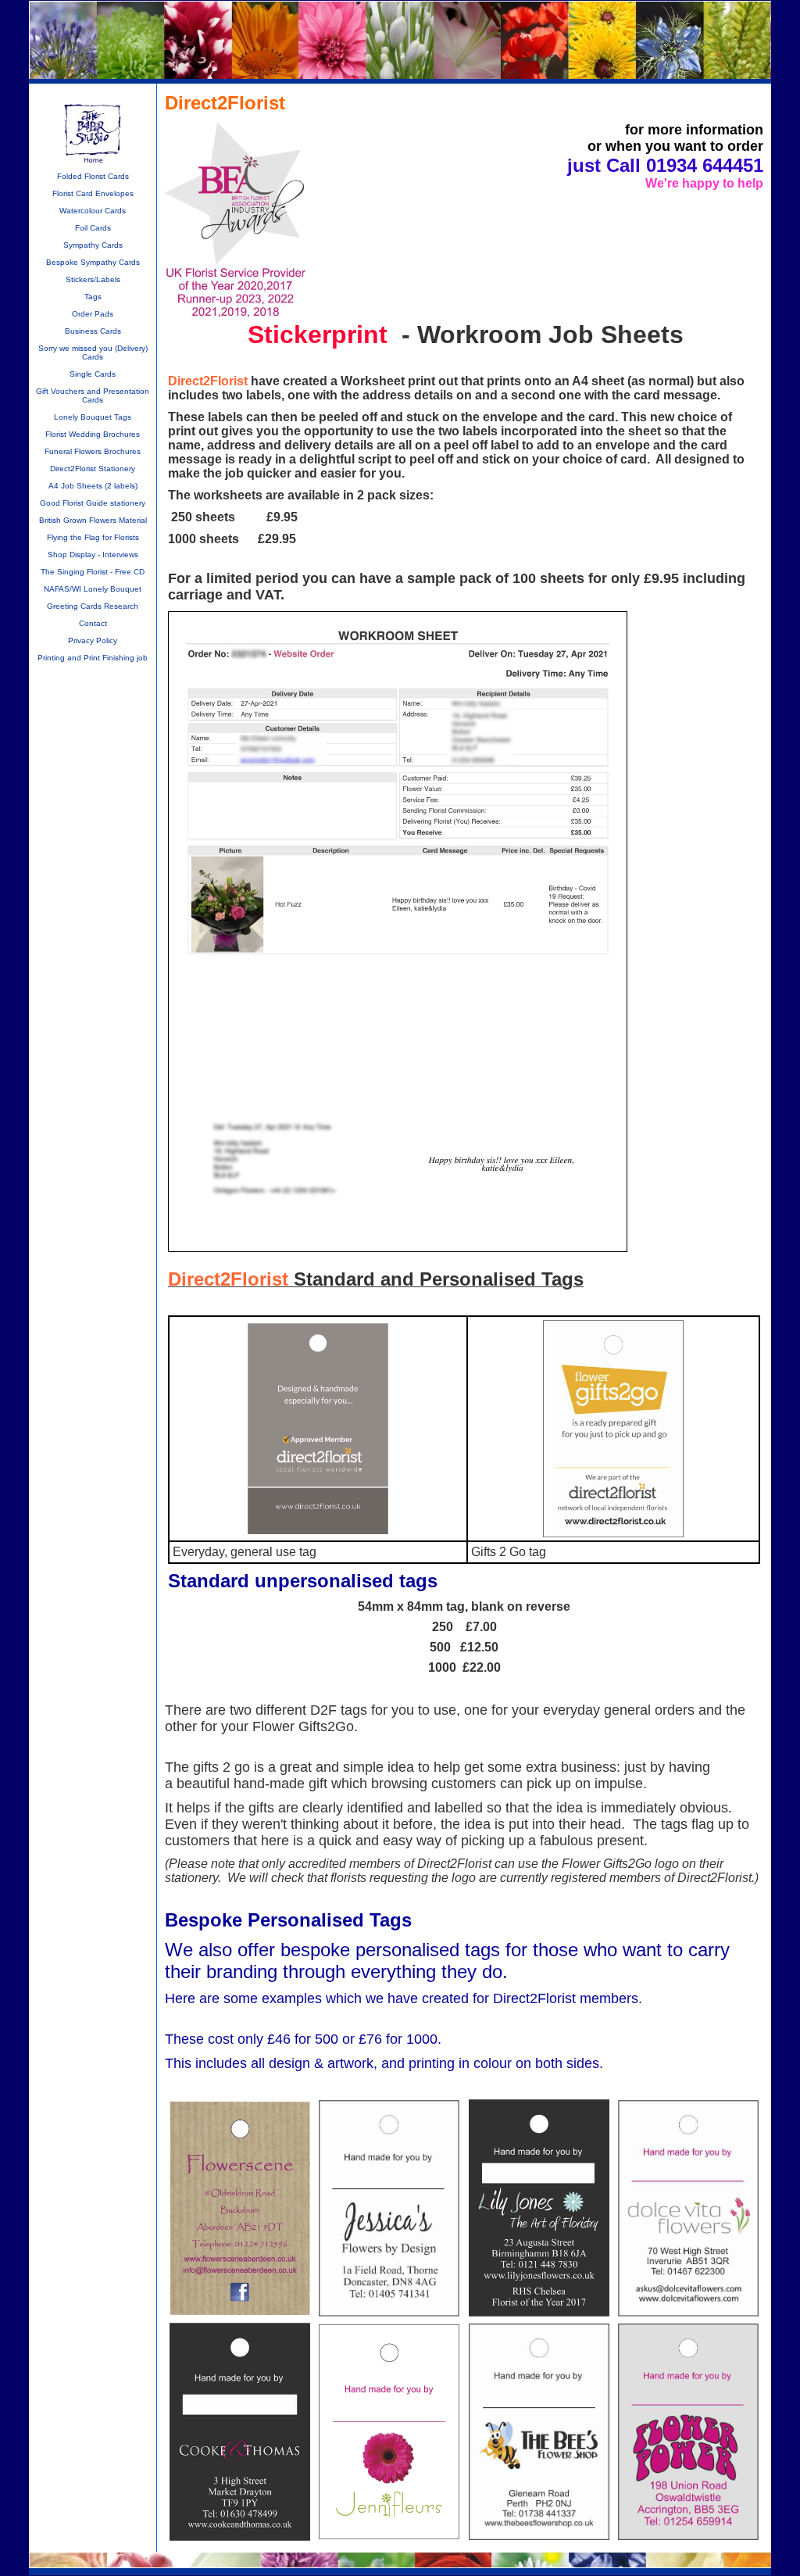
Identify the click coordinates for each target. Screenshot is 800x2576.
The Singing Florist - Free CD (93, 572)
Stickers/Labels (93, 279)
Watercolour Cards (93, 211)
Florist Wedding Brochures (93, 434)
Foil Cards (93, 228)
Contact (93, 623)
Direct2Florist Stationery (93, 469)
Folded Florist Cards (93, 176)
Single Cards (93, 374)
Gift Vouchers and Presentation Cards (93, 395)
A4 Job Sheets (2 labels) (93, 486)
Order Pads (93, 314)
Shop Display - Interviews (93, 555)
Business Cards (93, 331)
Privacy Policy (93, 640)
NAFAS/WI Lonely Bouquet (93, 589)
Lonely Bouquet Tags (93, 417)
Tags (93, 297)
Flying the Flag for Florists (93, 537)
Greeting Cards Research (93, 606)
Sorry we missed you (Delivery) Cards (93, 352)
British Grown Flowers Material (93, 520)
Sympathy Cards (93, 245)
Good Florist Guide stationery (93, 503)
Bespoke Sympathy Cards (93, 262)
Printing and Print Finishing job (93, 658)
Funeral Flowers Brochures (93, 451)
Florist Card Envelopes (93, 193)
